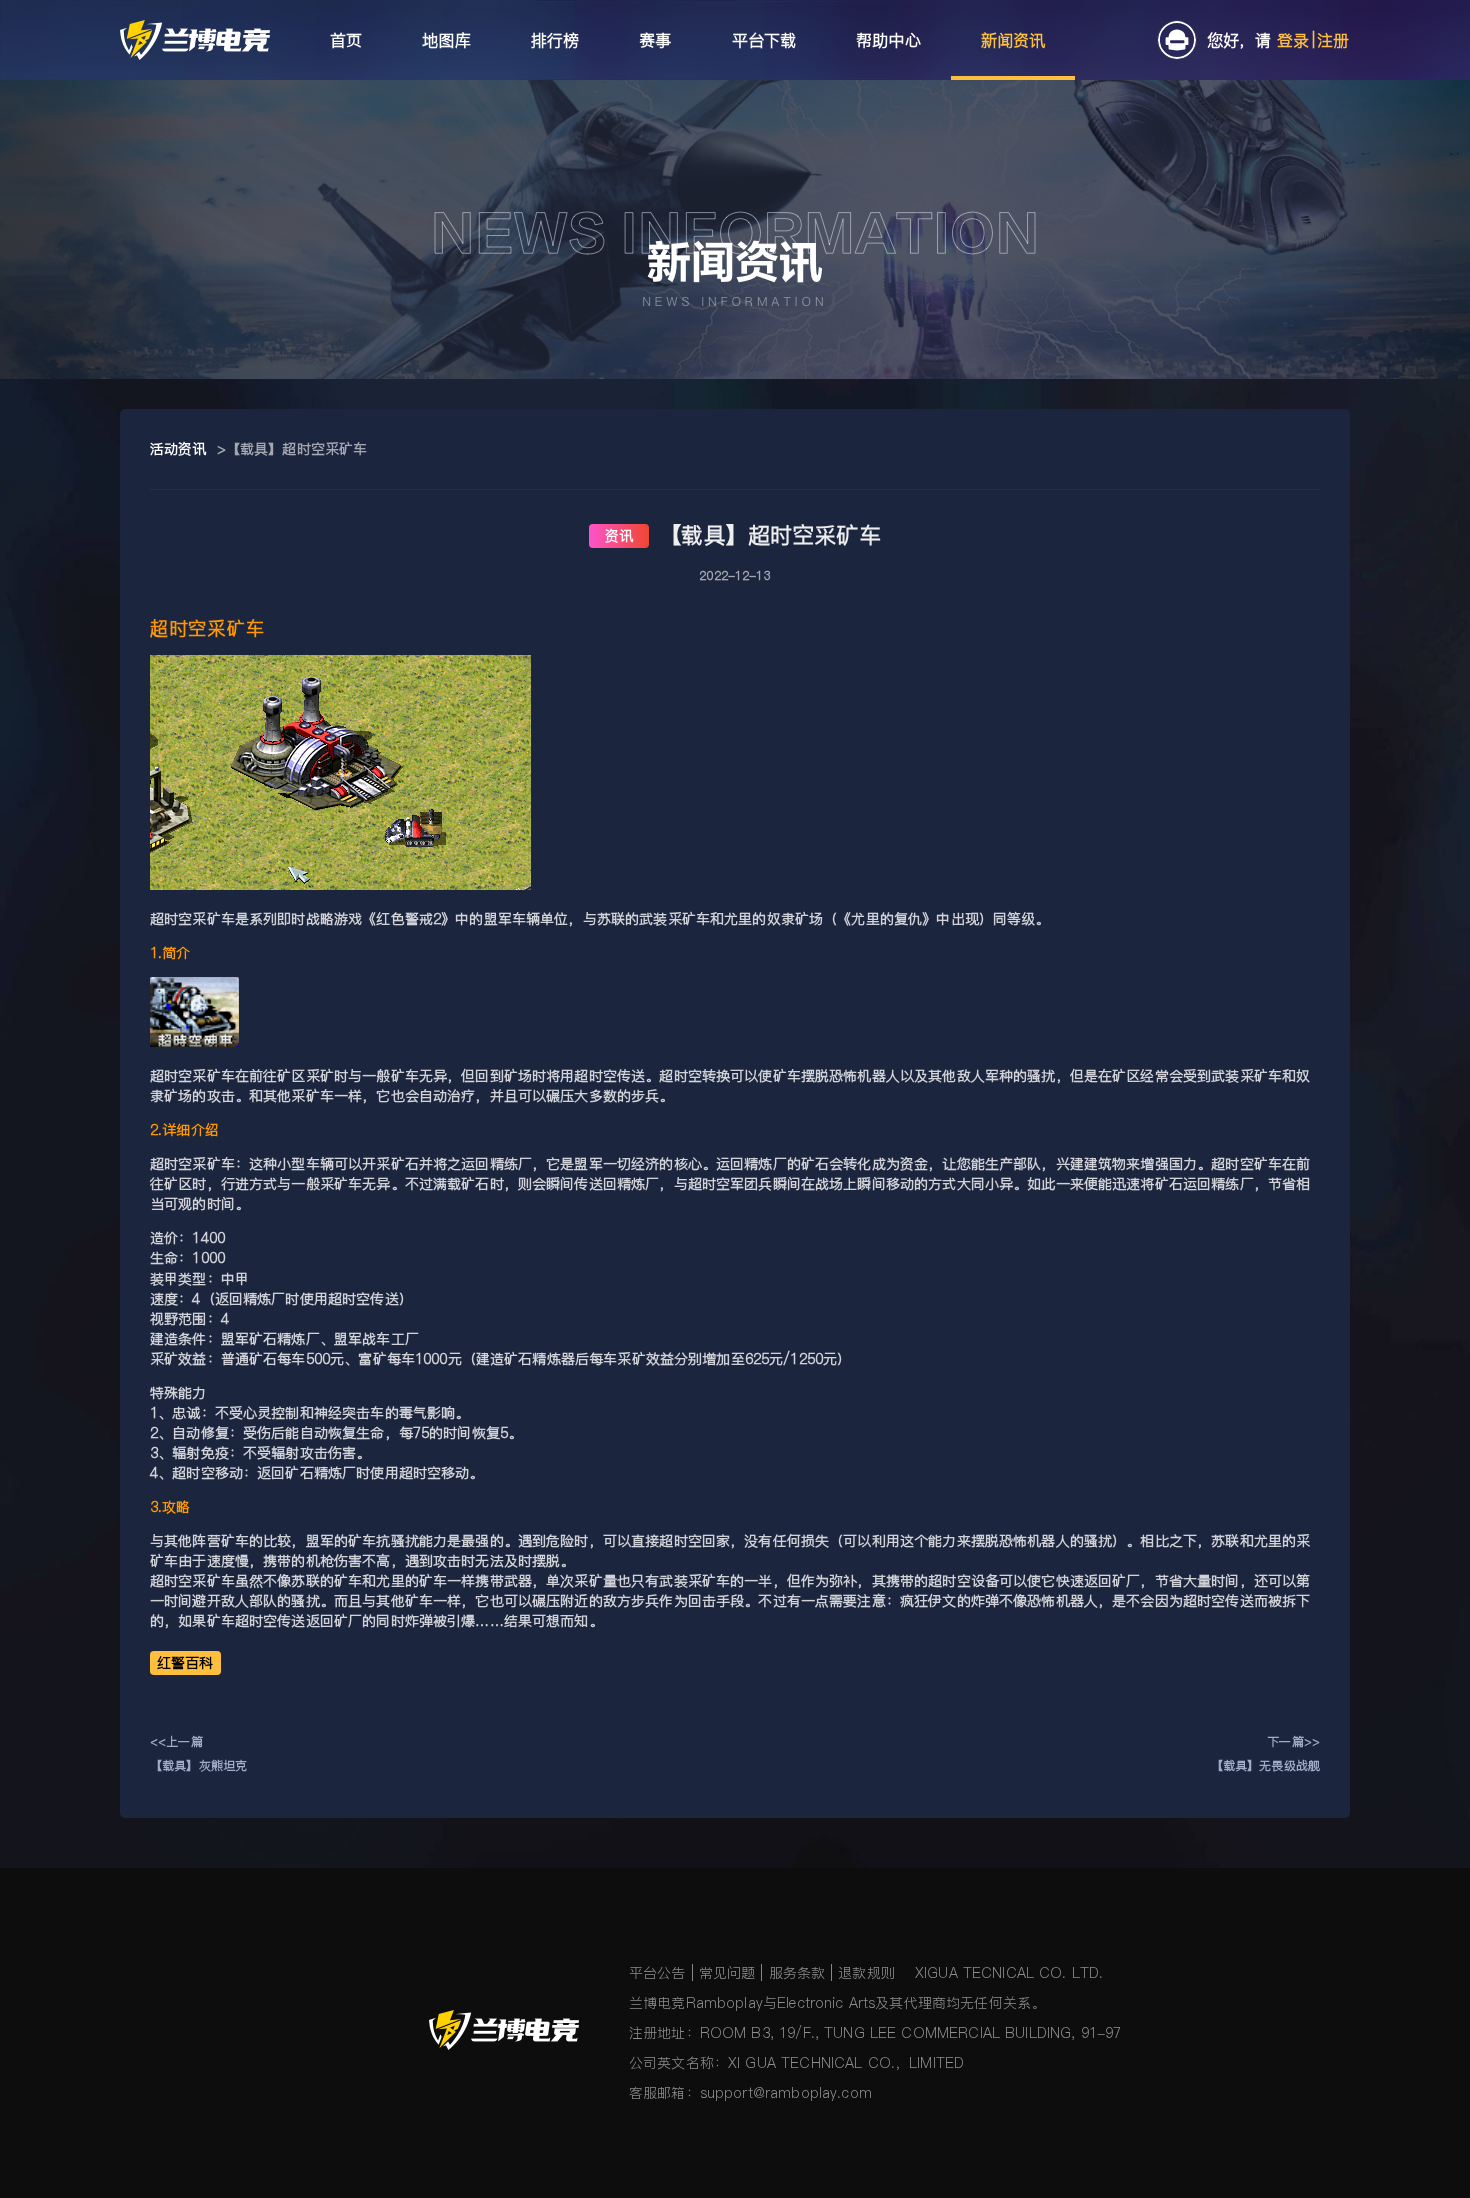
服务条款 (797, 1973)
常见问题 (727, 1973)
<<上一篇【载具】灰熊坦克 (198, 1753)
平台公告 (657, 1973)
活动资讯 (178, 449)
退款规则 (866, 1973)
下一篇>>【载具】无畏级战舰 (1265, 1753)
